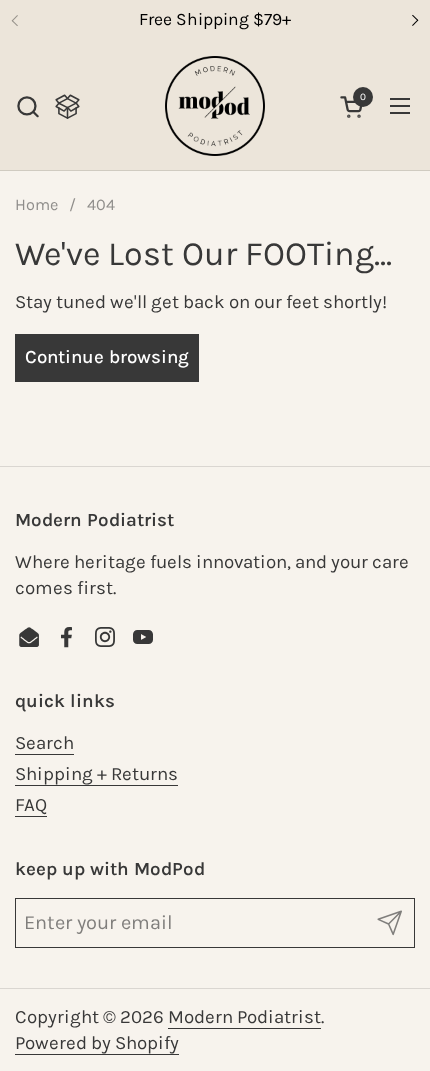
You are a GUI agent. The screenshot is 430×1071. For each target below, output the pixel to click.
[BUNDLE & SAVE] (67, 106)
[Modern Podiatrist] (215, 106)
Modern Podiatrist (244, 1017)
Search (44, 743)
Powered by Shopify (97, 1043)
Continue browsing (107, 357)
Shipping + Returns (96, 774)
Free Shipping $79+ (215, 19)
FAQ (31, 805)
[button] (27, 106)
